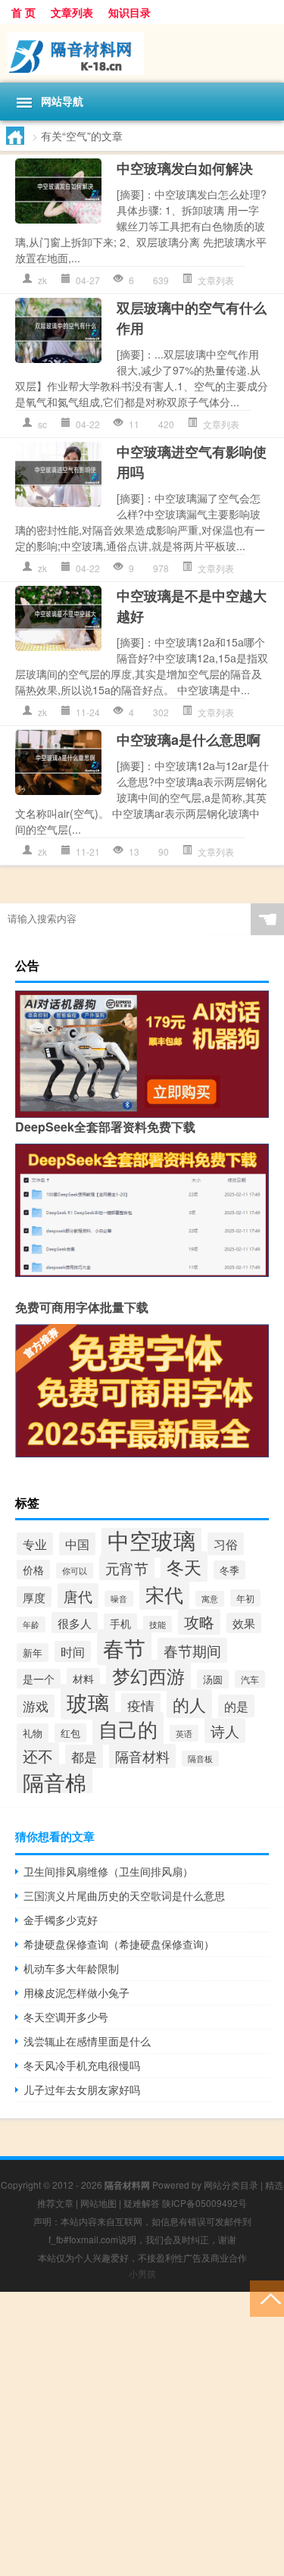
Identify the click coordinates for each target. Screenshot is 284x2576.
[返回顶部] (267, 2297)
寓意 (210, 1599)
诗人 (225, 1731)
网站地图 (98, 2203)
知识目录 (130, 12)
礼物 (33, 1733)
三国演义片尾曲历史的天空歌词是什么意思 (124, 1895)
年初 (245, 1598)
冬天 (184, 1567)
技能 (158, 1624)
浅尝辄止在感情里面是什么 (87, 2041)
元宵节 (127, 1568)
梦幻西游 (148, 1675)
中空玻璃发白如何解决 (185, 168)
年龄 (31, 1624)
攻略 (199, 1622)
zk (42, 280)
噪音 (119, 1599)
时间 (73, 1651)
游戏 (36, 1706)
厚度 (34, 1597)
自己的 (128, 1728)
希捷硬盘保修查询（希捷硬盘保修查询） (119, 1944)
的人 (189, 1704)
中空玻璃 (151, 1539)
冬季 (229, 1570)
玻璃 (88, 1702)
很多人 (75, 1623)
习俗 (226, 1544)
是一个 (39, 1679)
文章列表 (72, 12)
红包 (70, 1733)
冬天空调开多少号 (66, 2017)
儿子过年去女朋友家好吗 (82, 2089)
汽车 (250, 1679)
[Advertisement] (142, 2434)
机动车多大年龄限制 (71, 1968)
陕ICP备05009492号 (204, 2203)
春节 (124, 1647)
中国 (77, 1544)
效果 (244, 1623)
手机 (120, 1623)
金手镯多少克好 (61, 1920)
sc (42, 424)
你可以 (75, 1571)
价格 (33, 1570)
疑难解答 (142, 2203)
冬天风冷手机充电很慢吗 (82, 2065)
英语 (184, 1733)
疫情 (141, 1705)
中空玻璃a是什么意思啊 (189, 740)
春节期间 (192, 1650)
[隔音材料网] (142, 53)
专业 (35, 1544)
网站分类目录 (231, 2185)
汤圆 (213, 1679)
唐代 (78, 1596)
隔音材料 (142, 1756)
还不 (38, 1756)
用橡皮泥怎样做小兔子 (76, 1992)
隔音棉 (55, 1782)
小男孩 (142, 2273)
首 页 (23, 12)
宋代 (164, 1594)
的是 (236, 1706)
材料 (83, 1678)
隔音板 (200, 1759)
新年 (33, 1653)
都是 (84, 1756)
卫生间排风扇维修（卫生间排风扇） (108, 1871)
